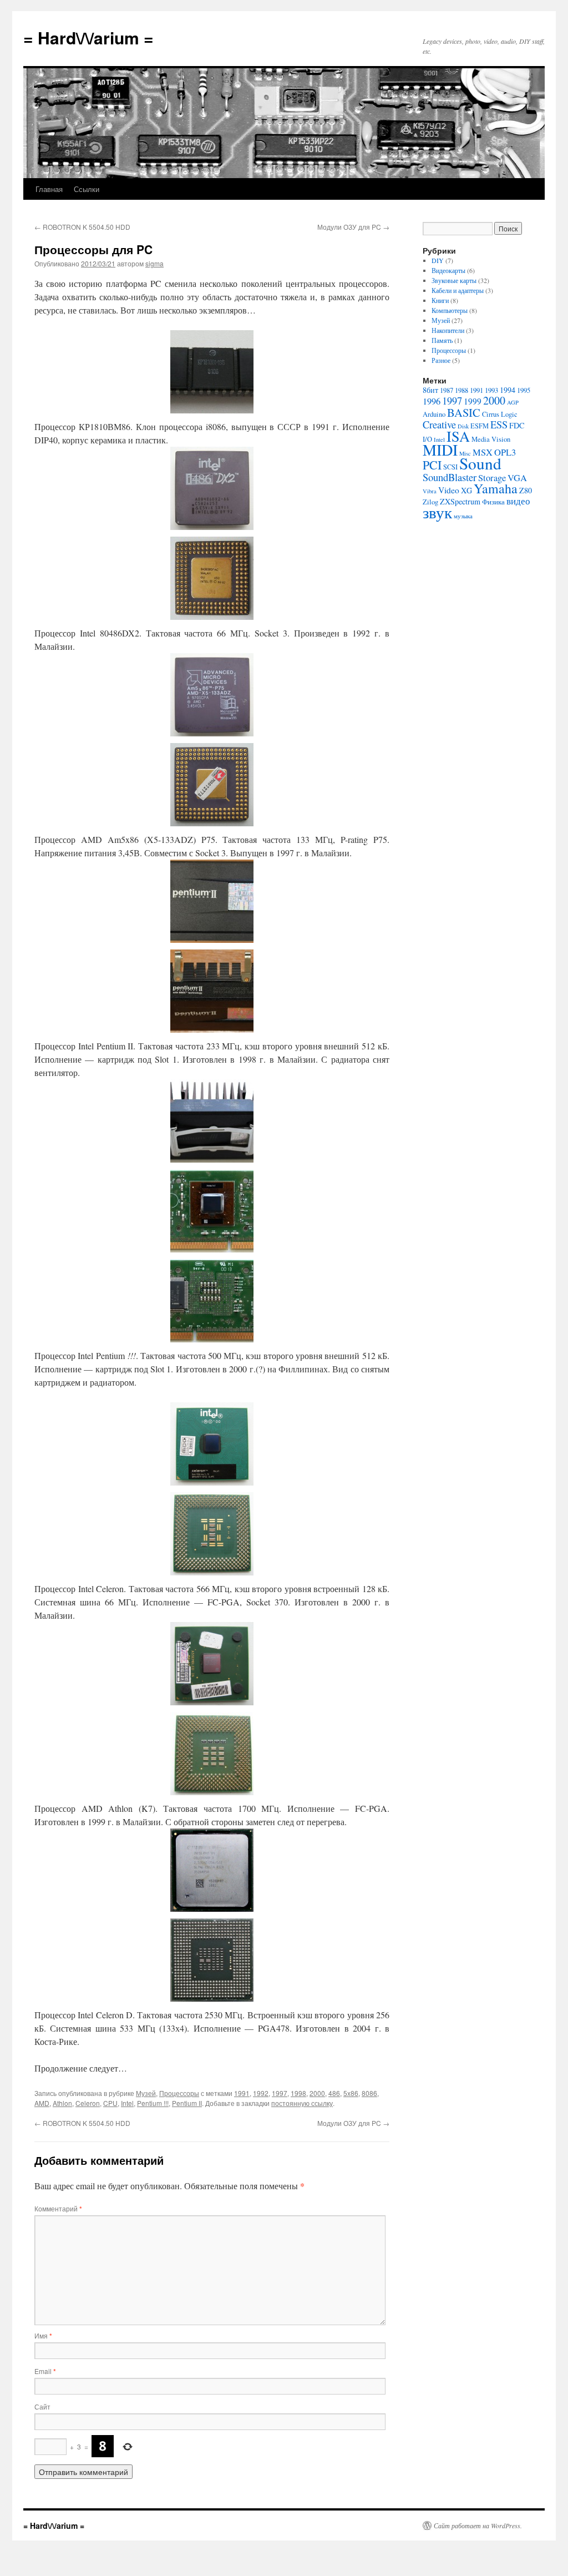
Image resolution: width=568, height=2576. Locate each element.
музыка (463, 516)
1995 (524, 390)
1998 (298, 2093)
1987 (447, 390)
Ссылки (87, 189)
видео (518, 501)
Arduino (434, 414)
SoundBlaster (450, 477)
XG (466, 490)
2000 (317, 2093)
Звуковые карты (454, 280)
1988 (461, 390)
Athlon (62, 2103)
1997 (280, 2093)
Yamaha (496, 488)
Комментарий (58, 2208)
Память (442, 340)
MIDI (440, 449)
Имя (43, 2335)
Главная (49, 189)
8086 (369, 2093)
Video (449, 490)
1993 (491, 390)
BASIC (464, 412)
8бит (430, 390)
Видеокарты (448, 270)
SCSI (450, 467)
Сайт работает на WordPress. (478, 2526)
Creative (439, 425)
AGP (513, 402)
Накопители (448, 330)
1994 (508, 390)
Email (45, 2371)
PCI (432, 465)
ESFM (480, 426)
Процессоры (179, 2093)
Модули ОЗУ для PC (353, 227)
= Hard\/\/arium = (88, 37)
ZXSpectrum (460, 501)
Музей (146, 2093)
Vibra (430, 491)
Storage (492, 478)
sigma (154, 263)
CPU (110, 2103)
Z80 (526, 490)
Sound (480, 463)
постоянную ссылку (302, 2103)
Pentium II (187, 2103)
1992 (261, 2093)
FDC (517, 425)
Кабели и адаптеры (458, 290)
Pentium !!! (153, 2103)
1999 (473, 401)
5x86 (351, 2093)
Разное (441, 360)
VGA (517, 478)
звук (437, 512)
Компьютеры (450, 310)
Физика (493, 502)
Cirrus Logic (500, 414)
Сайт (42, 2406)
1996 (432, 401)
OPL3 (505, 452)
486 (334, 2093)
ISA (458, 436)
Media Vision (491, 439)
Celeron (88, 2103)
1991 (242, 2093)
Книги (440, 300)
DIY (438, 260)
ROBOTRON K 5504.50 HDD (82, 227)
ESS (499, 425)
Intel (127, 2103)
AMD (42, 2103)
